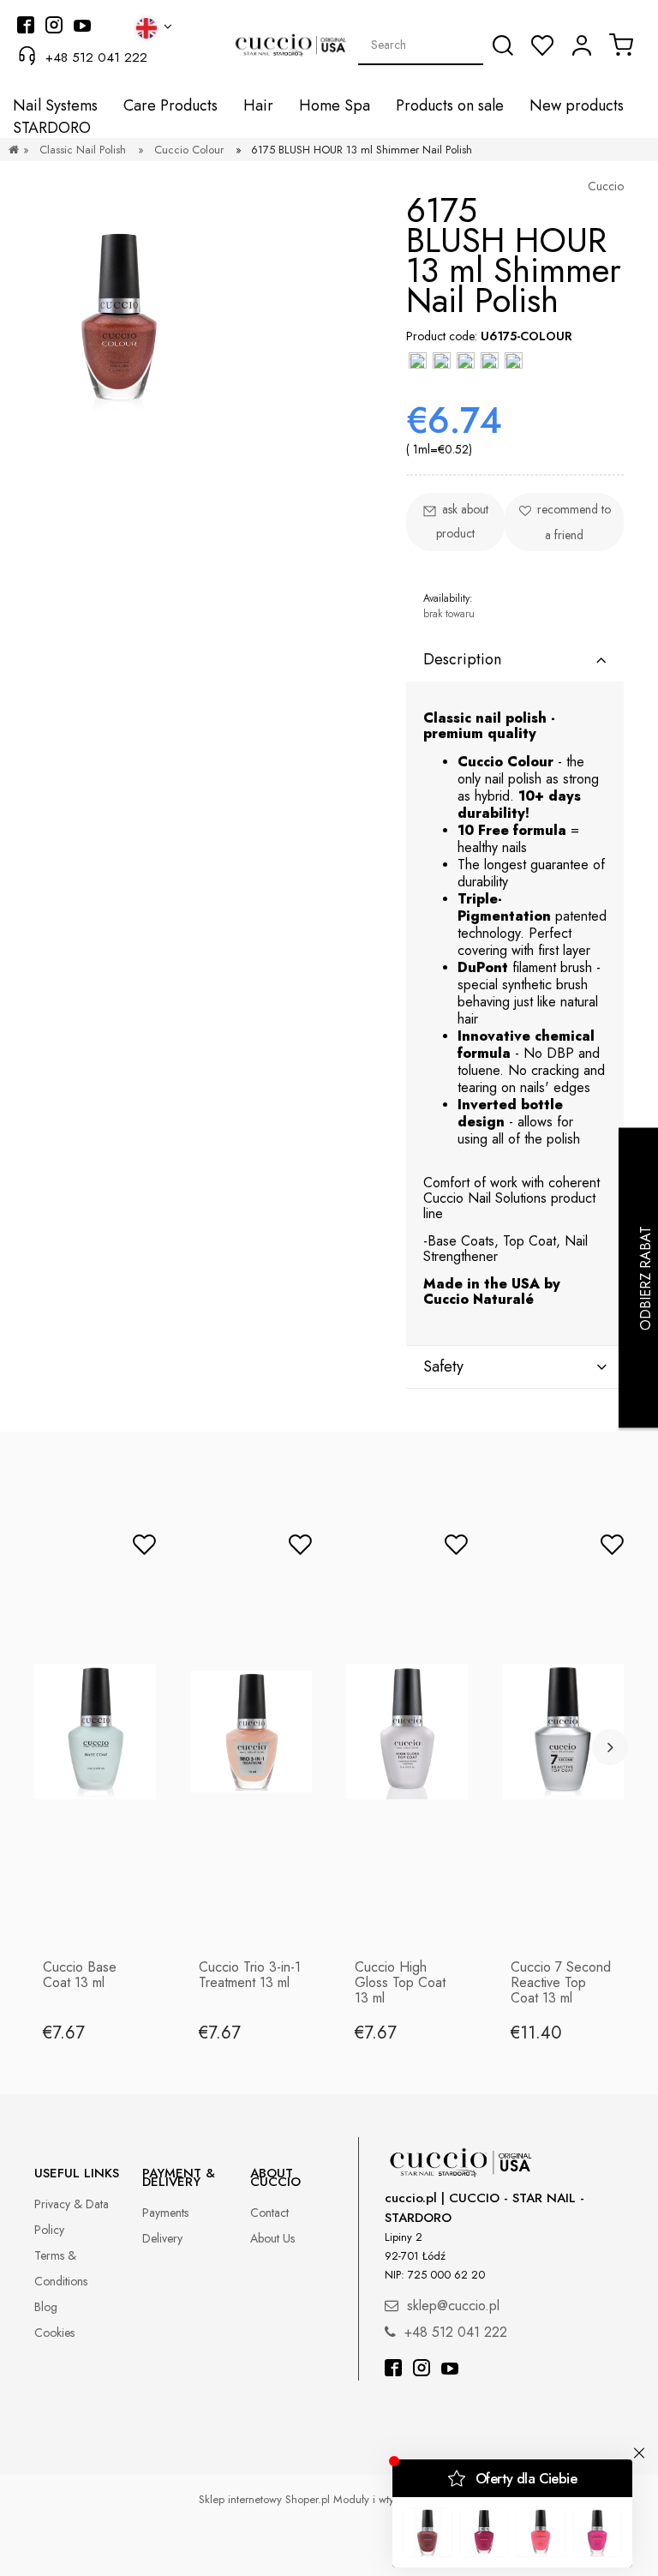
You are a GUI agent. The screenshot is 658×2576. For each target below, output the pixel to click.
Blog (46, 2307)
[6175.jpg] (119, 320)
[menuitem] (55, 106)
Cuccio (606, 186)
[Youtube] (450, 2370)
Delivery (162, 2238)
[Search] (503, 45)
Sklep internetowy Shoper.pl (264, 2499)
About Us (272, 2238)
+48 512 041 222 (96, 57)
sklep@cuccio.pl (453, 2306)
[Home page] (14, 150)
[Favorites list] (542, 45)
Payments (165, 2213)
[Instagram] (422, 2370)
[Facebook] (393, 2370)
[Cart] (621, 45)
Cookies (54, 2333)
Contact (269, 2213)
